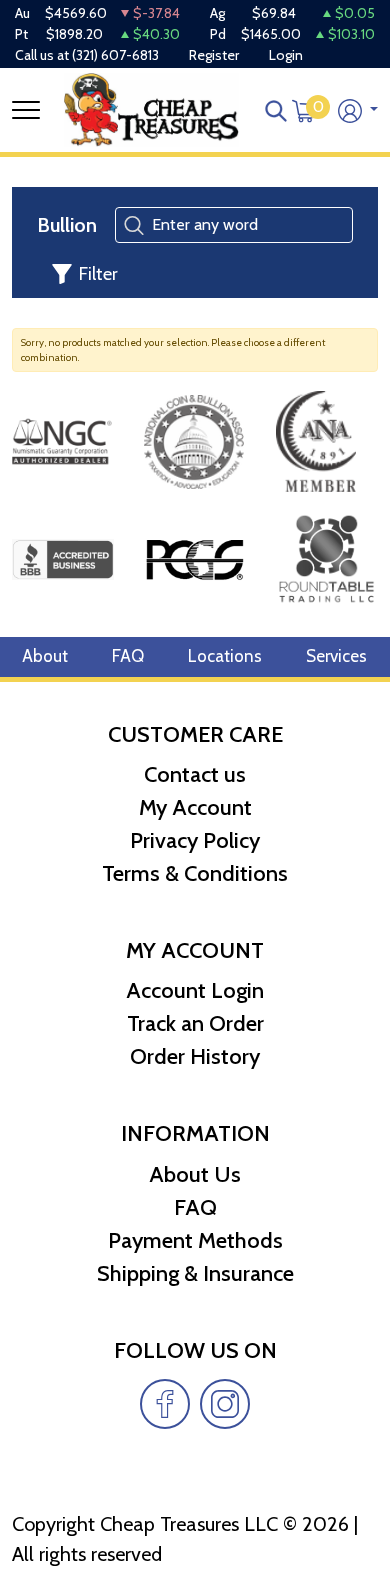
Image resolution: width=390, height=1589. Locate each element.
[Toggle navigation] (26, 110)
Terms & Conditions (195, 873)
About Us (195, 1174)
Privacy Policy (195, 840)
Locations (225, 656)
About (45, 656)
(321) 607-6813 (115, 55)
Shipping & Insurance (195, 1273)
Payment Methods (195, 1240)
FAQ (128, 656)
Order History (195, 1056)
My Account (195, 807)
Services (336, 656)
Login (286, 55)
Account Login (195, 990)
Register (214, 55)
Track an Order (195, 1023)
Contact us (195, 774)
